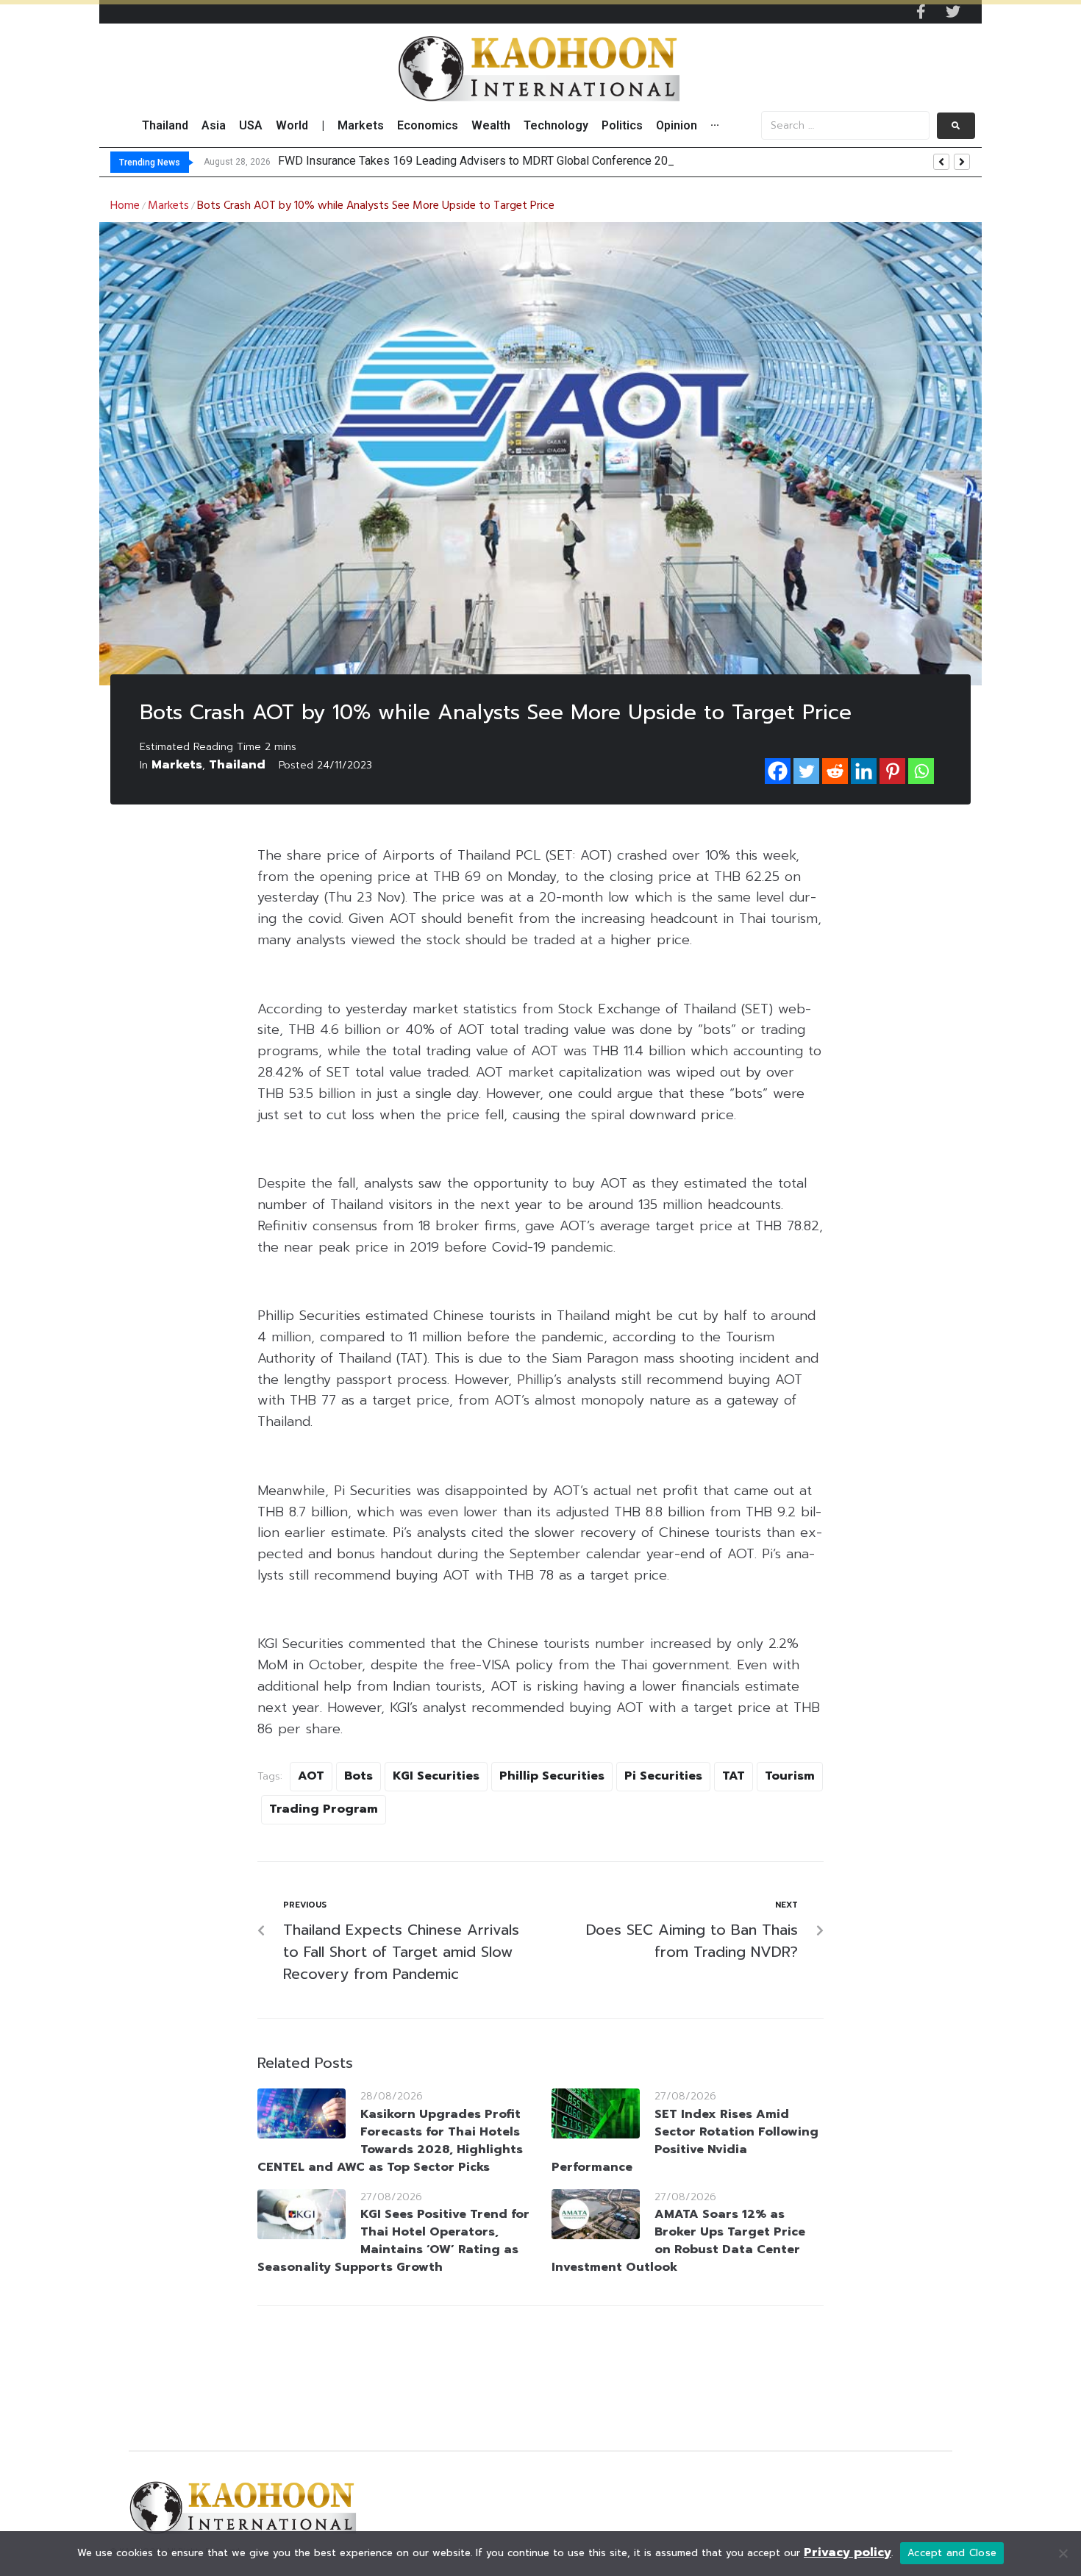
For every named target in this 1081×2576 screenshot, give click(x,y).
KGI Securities (436, 1776)
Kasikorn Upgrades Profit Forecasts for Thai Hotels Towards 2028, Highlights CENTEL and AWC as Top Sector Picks (390, 2141)
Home (125, 206)
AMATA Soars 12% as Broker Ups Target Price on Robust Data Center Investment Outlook (678, 2241)
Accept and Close (952, 2553)
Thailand (237, 765)
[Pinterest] (892, 771)
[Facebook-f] (921, 12)
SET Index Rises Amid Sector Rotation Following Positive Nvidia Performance (685, 2141)
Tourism (790, 1776)
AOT (311, 1776)
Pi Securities (663, 1776)
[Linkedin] (864, 771)
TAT (734, 1776)
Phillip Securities (552, 1776)
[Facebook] (778, 771)
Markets (168, 206)
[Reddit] (835, 771)
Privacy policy (848, 2552)
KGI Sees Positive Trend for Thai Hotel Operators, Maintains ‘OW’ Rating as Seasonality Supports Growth (393, 2241)
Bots (358, 1776)
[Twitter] (953, 12)
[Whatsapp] (921, 771)
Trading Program (324, 1809)
